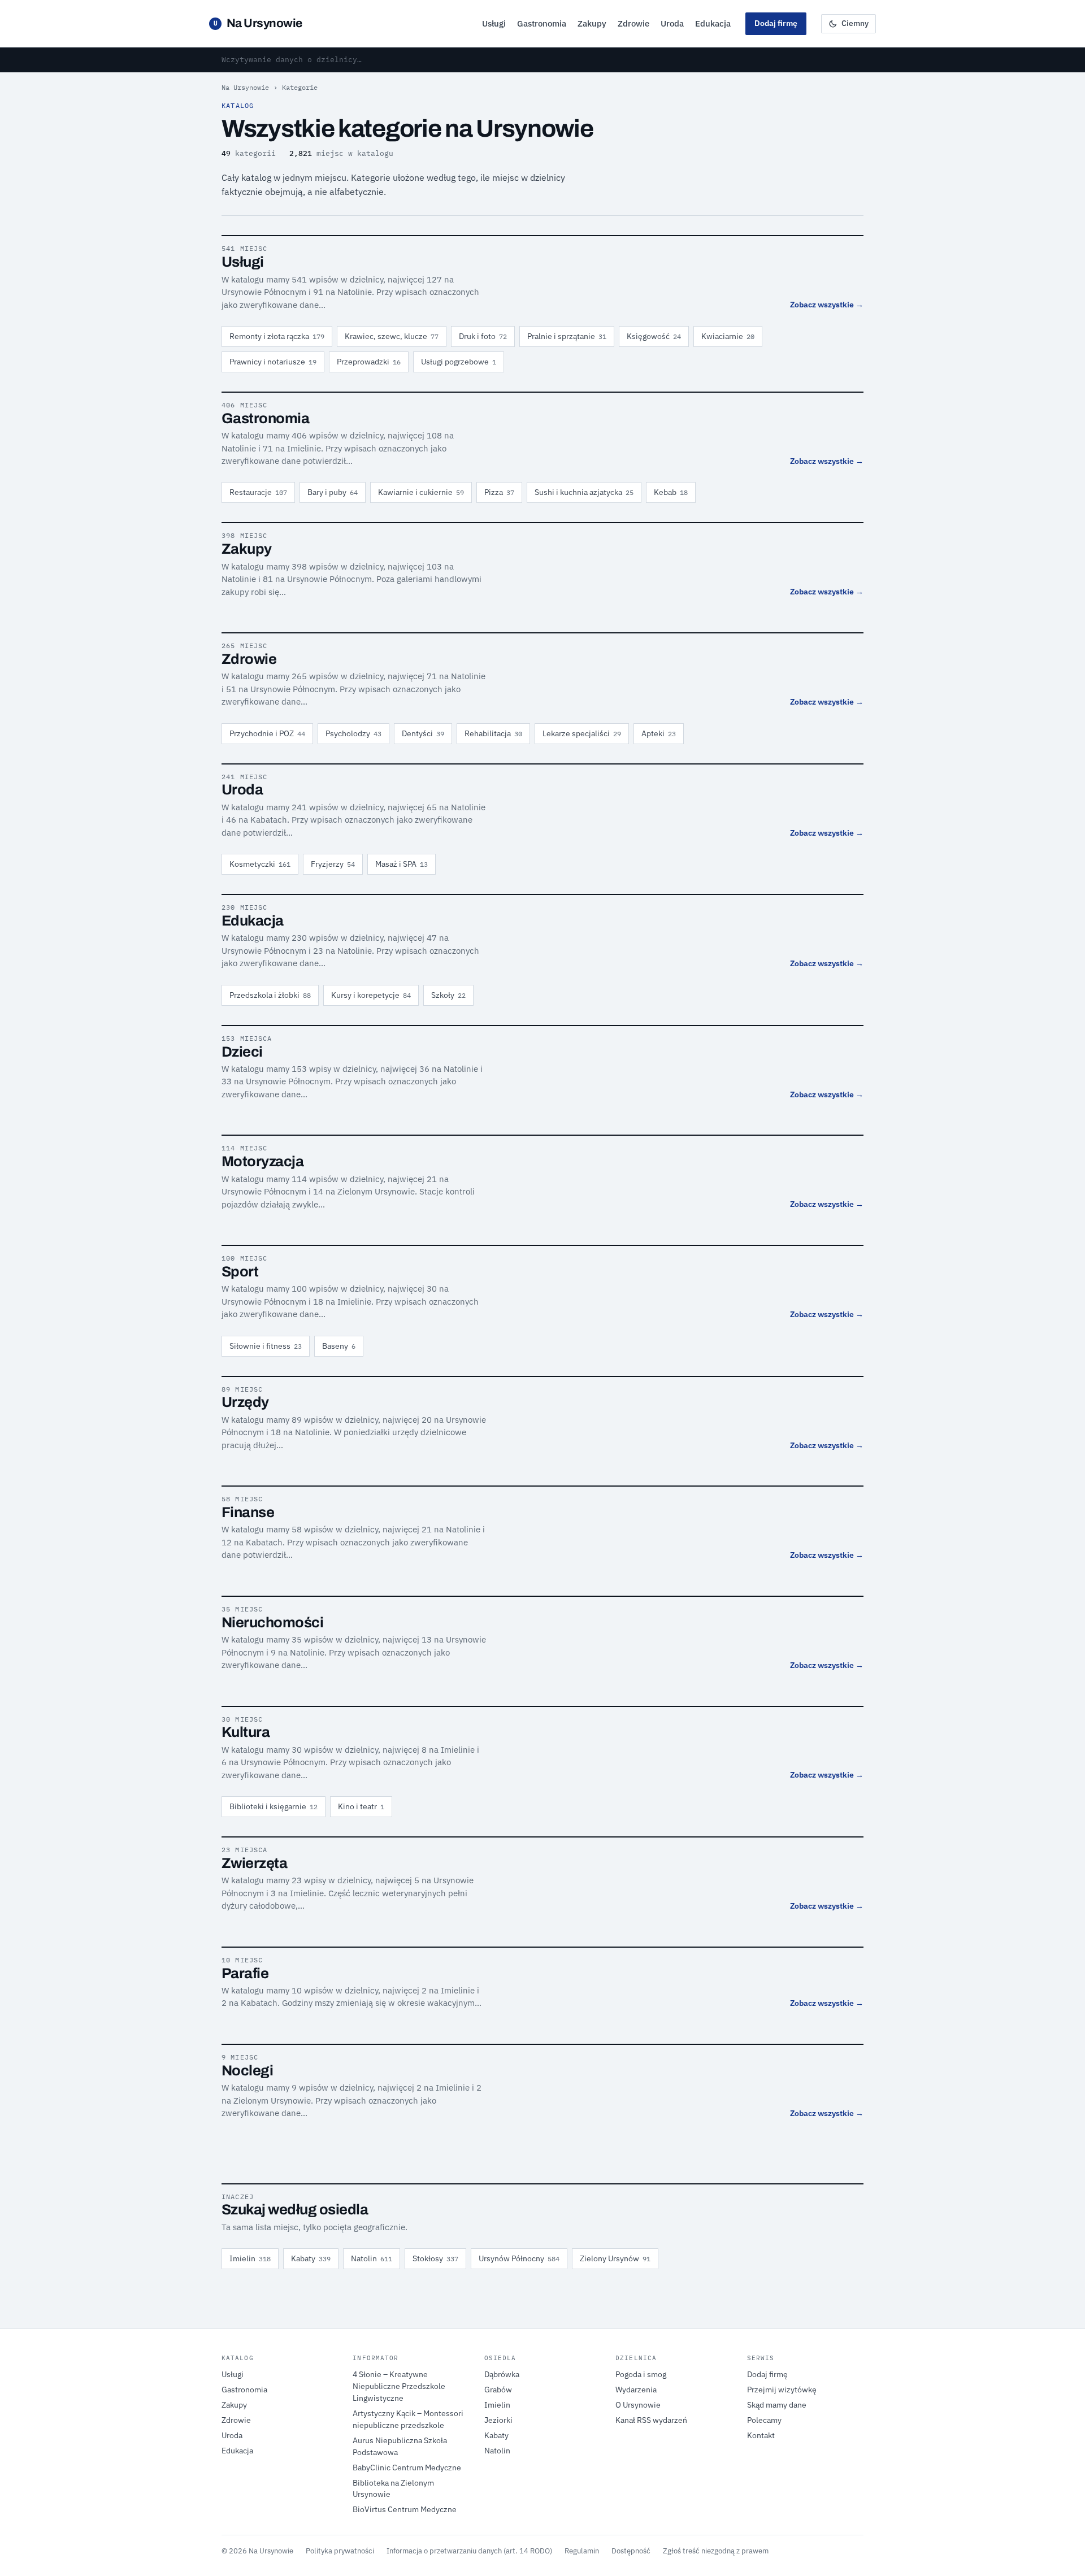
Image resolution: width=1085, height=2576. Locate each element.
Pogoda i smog (641, 2374)
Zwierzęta (254, 1863)
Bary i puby (333, 492)
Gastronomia (542, 23)
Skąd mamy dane (777, 2405)
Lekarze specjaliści (582, 733)
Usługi (494, 23)
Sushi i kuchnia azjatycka (584, 492)
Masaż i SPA (402, 864)
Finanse (248, 1512)
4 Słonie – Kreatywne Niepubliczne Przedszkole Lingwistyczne (399, 2386)
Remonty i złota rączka (277, 336)
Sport (240, 1272)
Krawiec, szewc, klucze (392, 336)
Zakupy (592, 23)
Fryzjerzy (333, 864)
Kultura (246, 1732)
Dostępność (631, 2551)
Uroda (672, 23)
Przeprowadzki (369, 362)
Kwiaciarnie (728, 336)
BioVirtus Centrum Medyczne (405, 2509)
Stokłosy (435, 2258)
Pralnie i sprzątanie (567, 336)
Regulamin (582, 2551)
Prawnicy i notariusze (273, 362)
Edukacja (713, 23)
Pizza (499, 492)
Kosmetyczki (260, 864)
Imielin (250, 2258)
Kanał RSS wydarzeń (651, 2420)
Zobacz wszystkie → (827, 305)
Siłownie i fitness (266, 1346)
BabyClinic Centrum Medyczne (407, 2468)
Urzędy (245, 1402)
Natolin (372, 2258)
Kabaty (311, 2258)
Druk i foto (483, 336)
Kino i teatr (361, 1806)
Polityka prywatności (340, 2551)
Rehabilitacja (493, 733)
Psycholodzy (353, 733)
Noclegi (247, 2071)
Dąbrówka (502, 2374)
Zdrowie (633, 23)
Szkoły (448, 995)
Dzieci (242, 1052)
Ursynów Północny (519, 2258)
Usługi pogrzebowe (459, 362)
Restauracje (258, 492)
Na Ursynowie (258, 23)
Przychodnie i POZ (267, 733)
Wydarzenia (636, 2390)
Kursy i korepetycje (371, 995)
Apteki (659, 733)
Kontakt (761, 2435)
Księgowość (654, 336)
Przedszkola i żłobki (270, 995)
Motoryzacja (262, 1161)
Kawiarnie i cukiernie (421, 492)
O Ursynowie (638, 2405)
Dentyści (423, 733)
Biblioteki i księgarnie (274, 1806)
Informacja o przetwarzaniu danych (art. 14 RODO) (469, 2551)
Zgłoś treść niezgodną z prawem (716, 2551)
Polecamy (764, 2420)
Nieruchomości (272, 1623)
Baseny (339, 1346)
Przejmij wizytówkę (782, 2390)
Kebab (671, 492)
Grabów (498, 2390)
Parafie (245, 1973)
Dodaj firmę (776, 23)
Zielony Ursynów (615, 2258)
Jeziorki (498, 2420)
